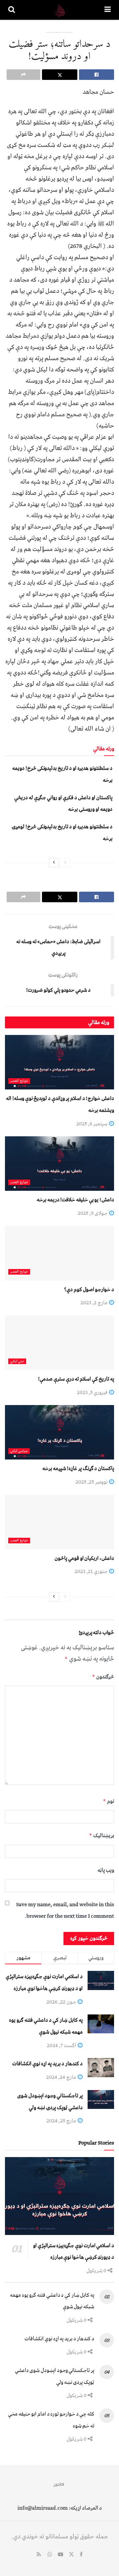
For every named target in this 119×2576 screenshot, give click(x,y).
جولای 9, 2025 (93, 1213)
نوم (108, 1801)
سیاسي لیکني (19, 1451)
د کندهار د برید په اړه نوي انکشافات (47, 2064)
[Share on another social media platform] (23, 75)
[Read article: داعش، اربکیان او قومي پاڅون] (59, 1522)
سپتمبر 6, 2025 (92, 1124)
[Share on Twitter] (59, 75)
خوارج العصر (19, 1081)
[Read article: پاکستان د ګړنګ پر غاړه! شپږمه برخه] (59, 1432)
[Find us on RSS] (39, 2555)
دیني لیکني (17, 1361)
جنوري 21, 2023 (92, 1571)
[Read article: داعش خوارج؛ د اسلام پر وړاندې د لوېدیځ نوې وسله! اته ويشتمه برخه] (59, 1062)
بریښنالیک (101, 1836)
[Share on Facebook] (97, 75)
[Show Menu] (108, 10)
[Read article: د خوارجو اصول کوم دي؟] (59, 1253)
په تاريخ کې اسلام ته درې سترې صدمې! (76, 1379)
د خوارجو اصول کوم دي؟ (89, 1289)
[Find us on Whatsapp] (50, 2555)
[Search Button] (12, 10)
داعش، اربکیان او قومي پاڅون (84, 1558)
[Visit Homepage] (60, 10)
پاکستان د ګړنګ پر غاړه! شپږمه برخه (78, 1468)
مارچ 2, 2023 (95, 1303)
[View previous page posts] (65, 863)
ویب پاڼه (106, 1870)
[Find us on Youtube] (60, 2555)
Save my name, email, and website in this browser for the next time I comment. (65, 1910)
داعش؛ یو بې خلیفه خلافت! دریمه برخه (75, 1200)
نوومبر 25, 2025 (92, 1482)
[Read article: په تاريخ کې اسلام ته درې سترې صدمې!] (59, 1343)
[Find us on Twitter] (71, 2555)
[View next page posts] (54, 863)
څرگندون (103, 1677)
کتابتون (59, 2484)
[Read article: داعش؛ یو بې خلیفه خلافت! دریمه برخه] (59, 1164)
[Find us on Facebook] (81, 2555)
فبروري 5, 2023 (93, 1392)
